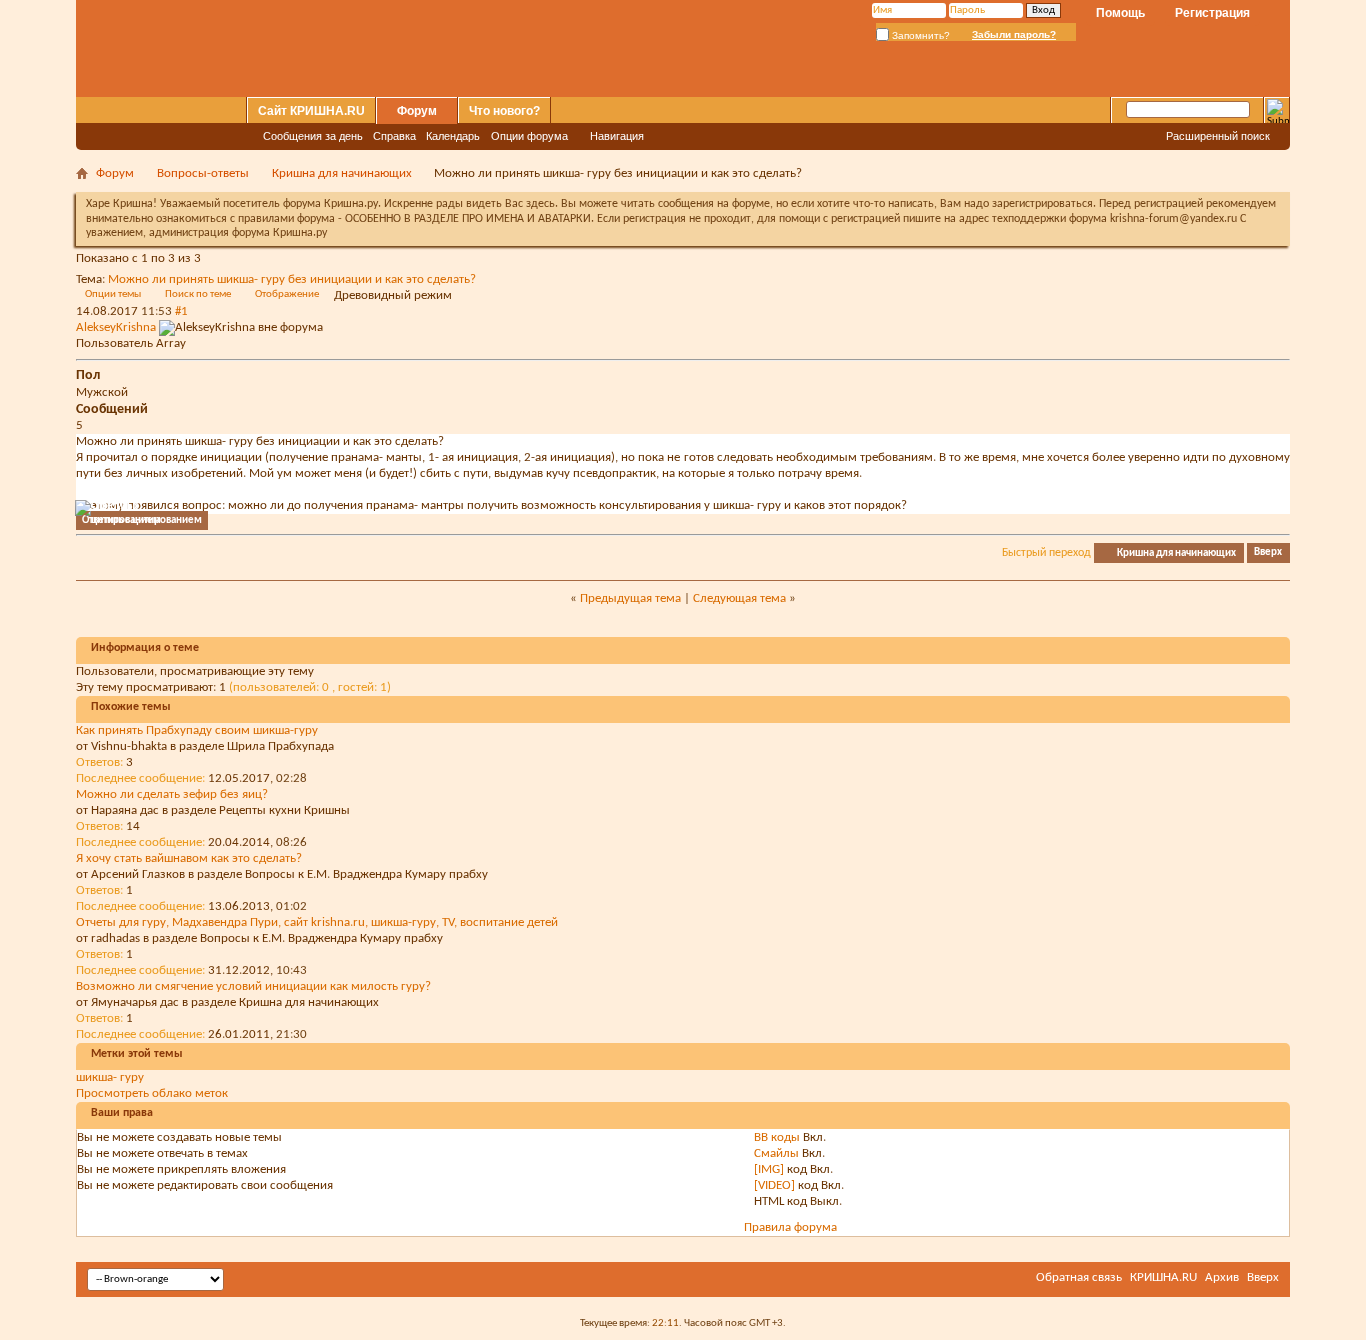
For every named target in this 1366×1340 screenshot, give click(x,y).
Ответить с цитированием (142, 520)
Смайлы (776, 1153)
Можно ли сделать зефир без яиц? (172, 794)
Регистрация (1212, 13)
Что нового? (504, 111)
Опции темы (113, 294)
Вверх (1268, 553)
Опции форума (529, 136)
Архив (1222, 1277)
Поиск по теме (198, 294)
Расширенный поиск (1218, 136)
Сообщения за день (313, 136)
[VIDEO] (774, 1185)
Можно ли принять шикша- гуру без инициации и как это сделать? (292, 279)
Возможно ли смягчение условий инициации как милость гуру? (253, 986)
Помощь (1120, 13)
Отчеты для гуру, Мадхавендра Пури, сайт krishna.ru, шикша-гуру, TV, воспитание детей (317, 922)
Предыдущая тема (630, 598)
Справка (394, 136)
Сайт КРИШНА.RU (311, 111)
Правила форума (790, 1227)
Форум (417, 111)
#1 (181, 311)
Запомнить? (919, 35)
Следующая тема (739, 598)
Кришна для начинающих (342, 173)
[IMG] (769, 1169)
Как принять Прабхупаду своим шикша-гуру (197, 730)
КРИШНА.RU (1163, 1277)
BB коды (777, 1137)
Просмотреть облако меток (152, 1093)
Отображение (287, 294)
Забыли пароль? (1014, 34)
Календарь (453, 136)
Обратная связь (1079, 1277)
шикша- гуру (110, 1077)
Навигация (617, 136)
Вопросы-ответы (203, 173)
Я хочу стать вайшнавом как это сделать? (189, 858)
